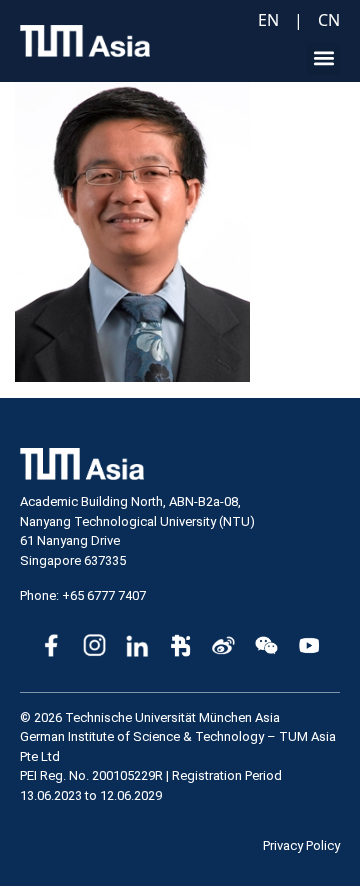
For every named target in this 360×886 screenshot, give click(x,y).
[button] (323, 58)
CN (329, 20)
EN (268, 20)
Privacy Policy (301, 845)
